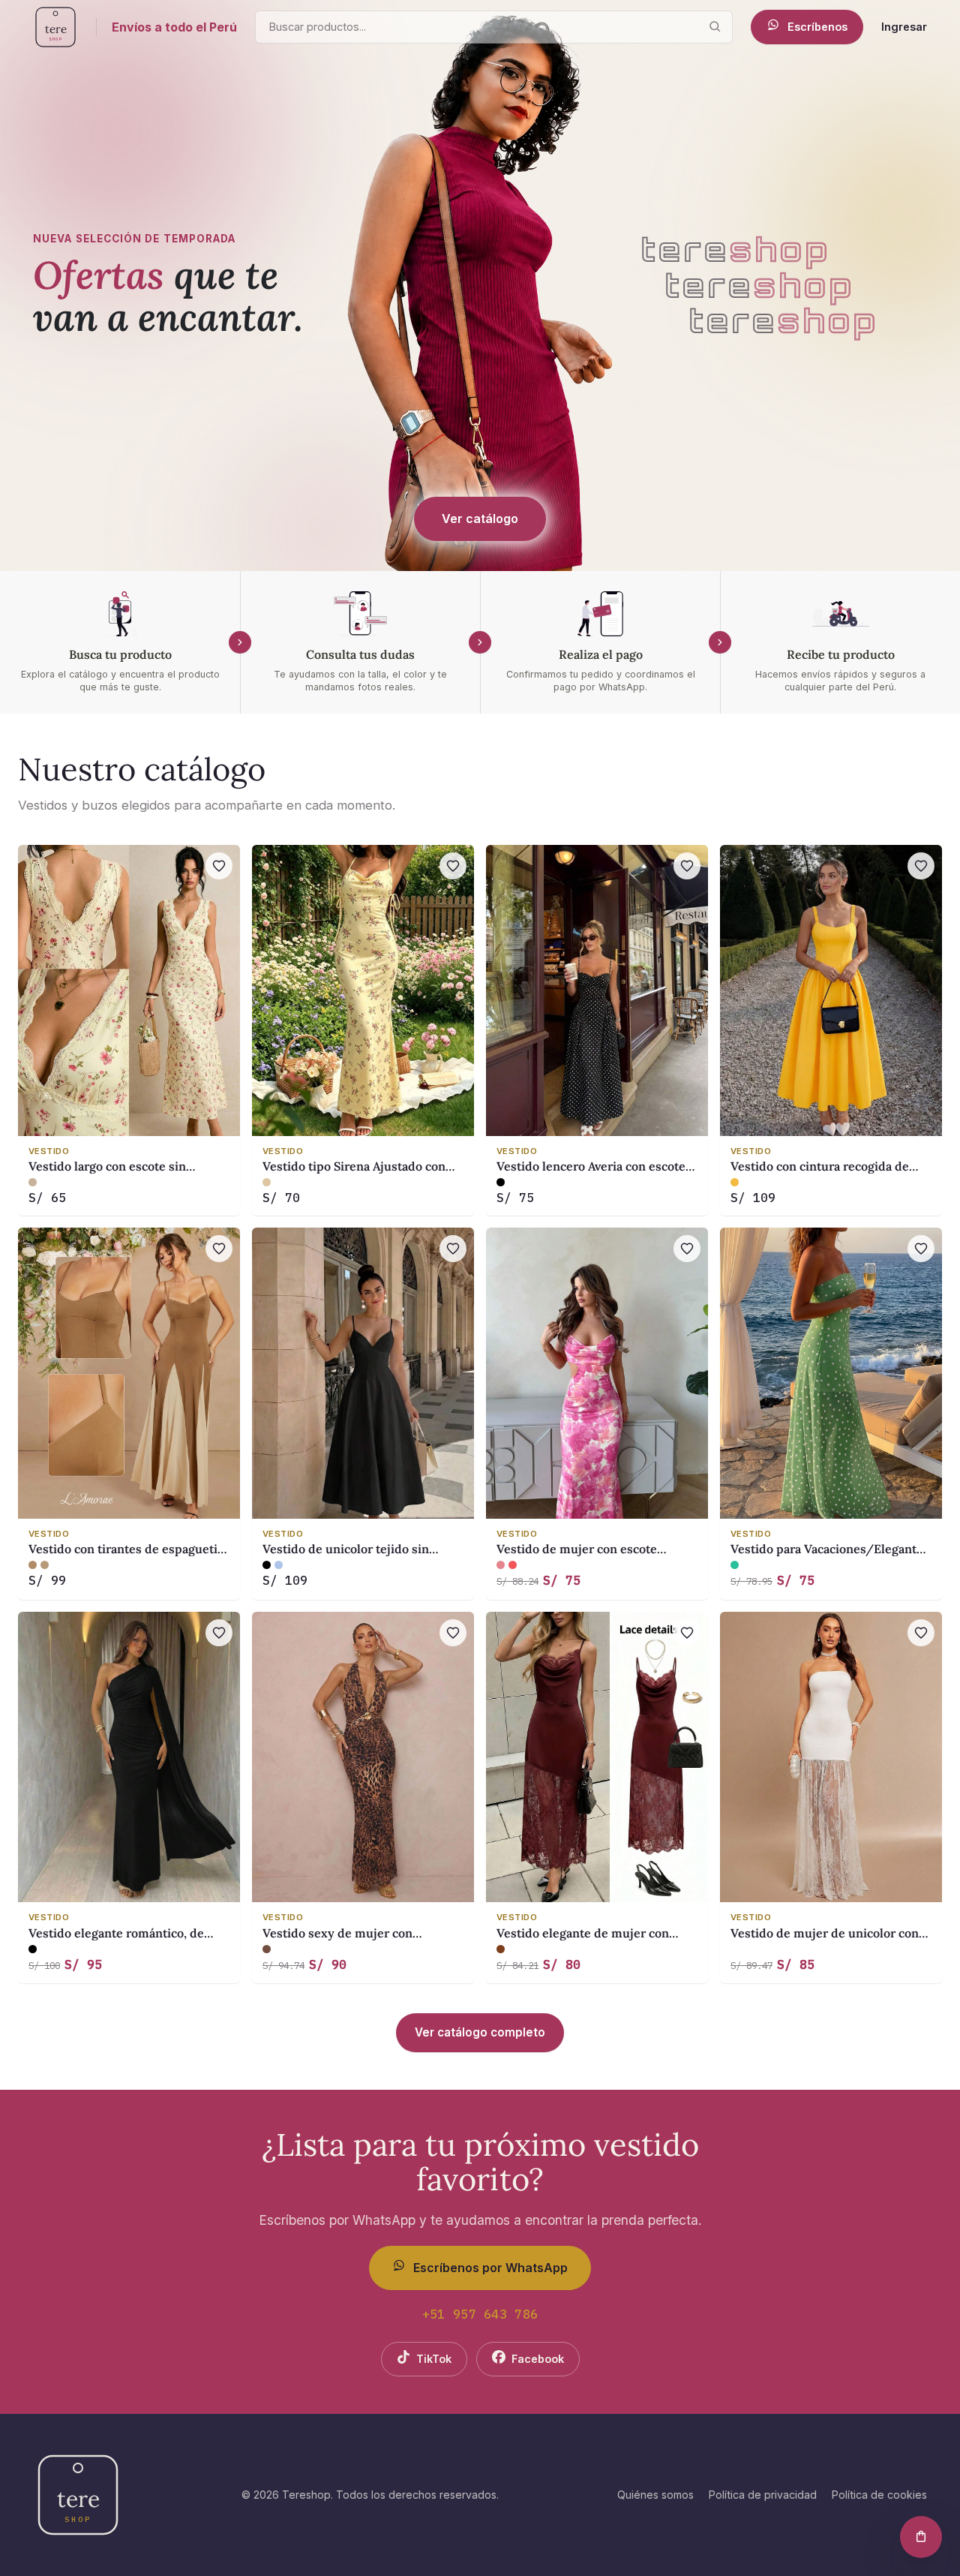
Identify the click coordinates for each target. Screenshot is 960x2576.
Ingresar (904, 27)
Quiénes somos (655, 2495)
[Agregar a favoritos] (219, 866)
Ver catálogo (480, 519)
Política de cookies (879, 2495)
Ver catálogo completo (480, 2032)
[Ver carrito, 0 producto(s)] (921, 2537)
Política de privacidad (763, 2495)
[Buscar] (715, 27)
